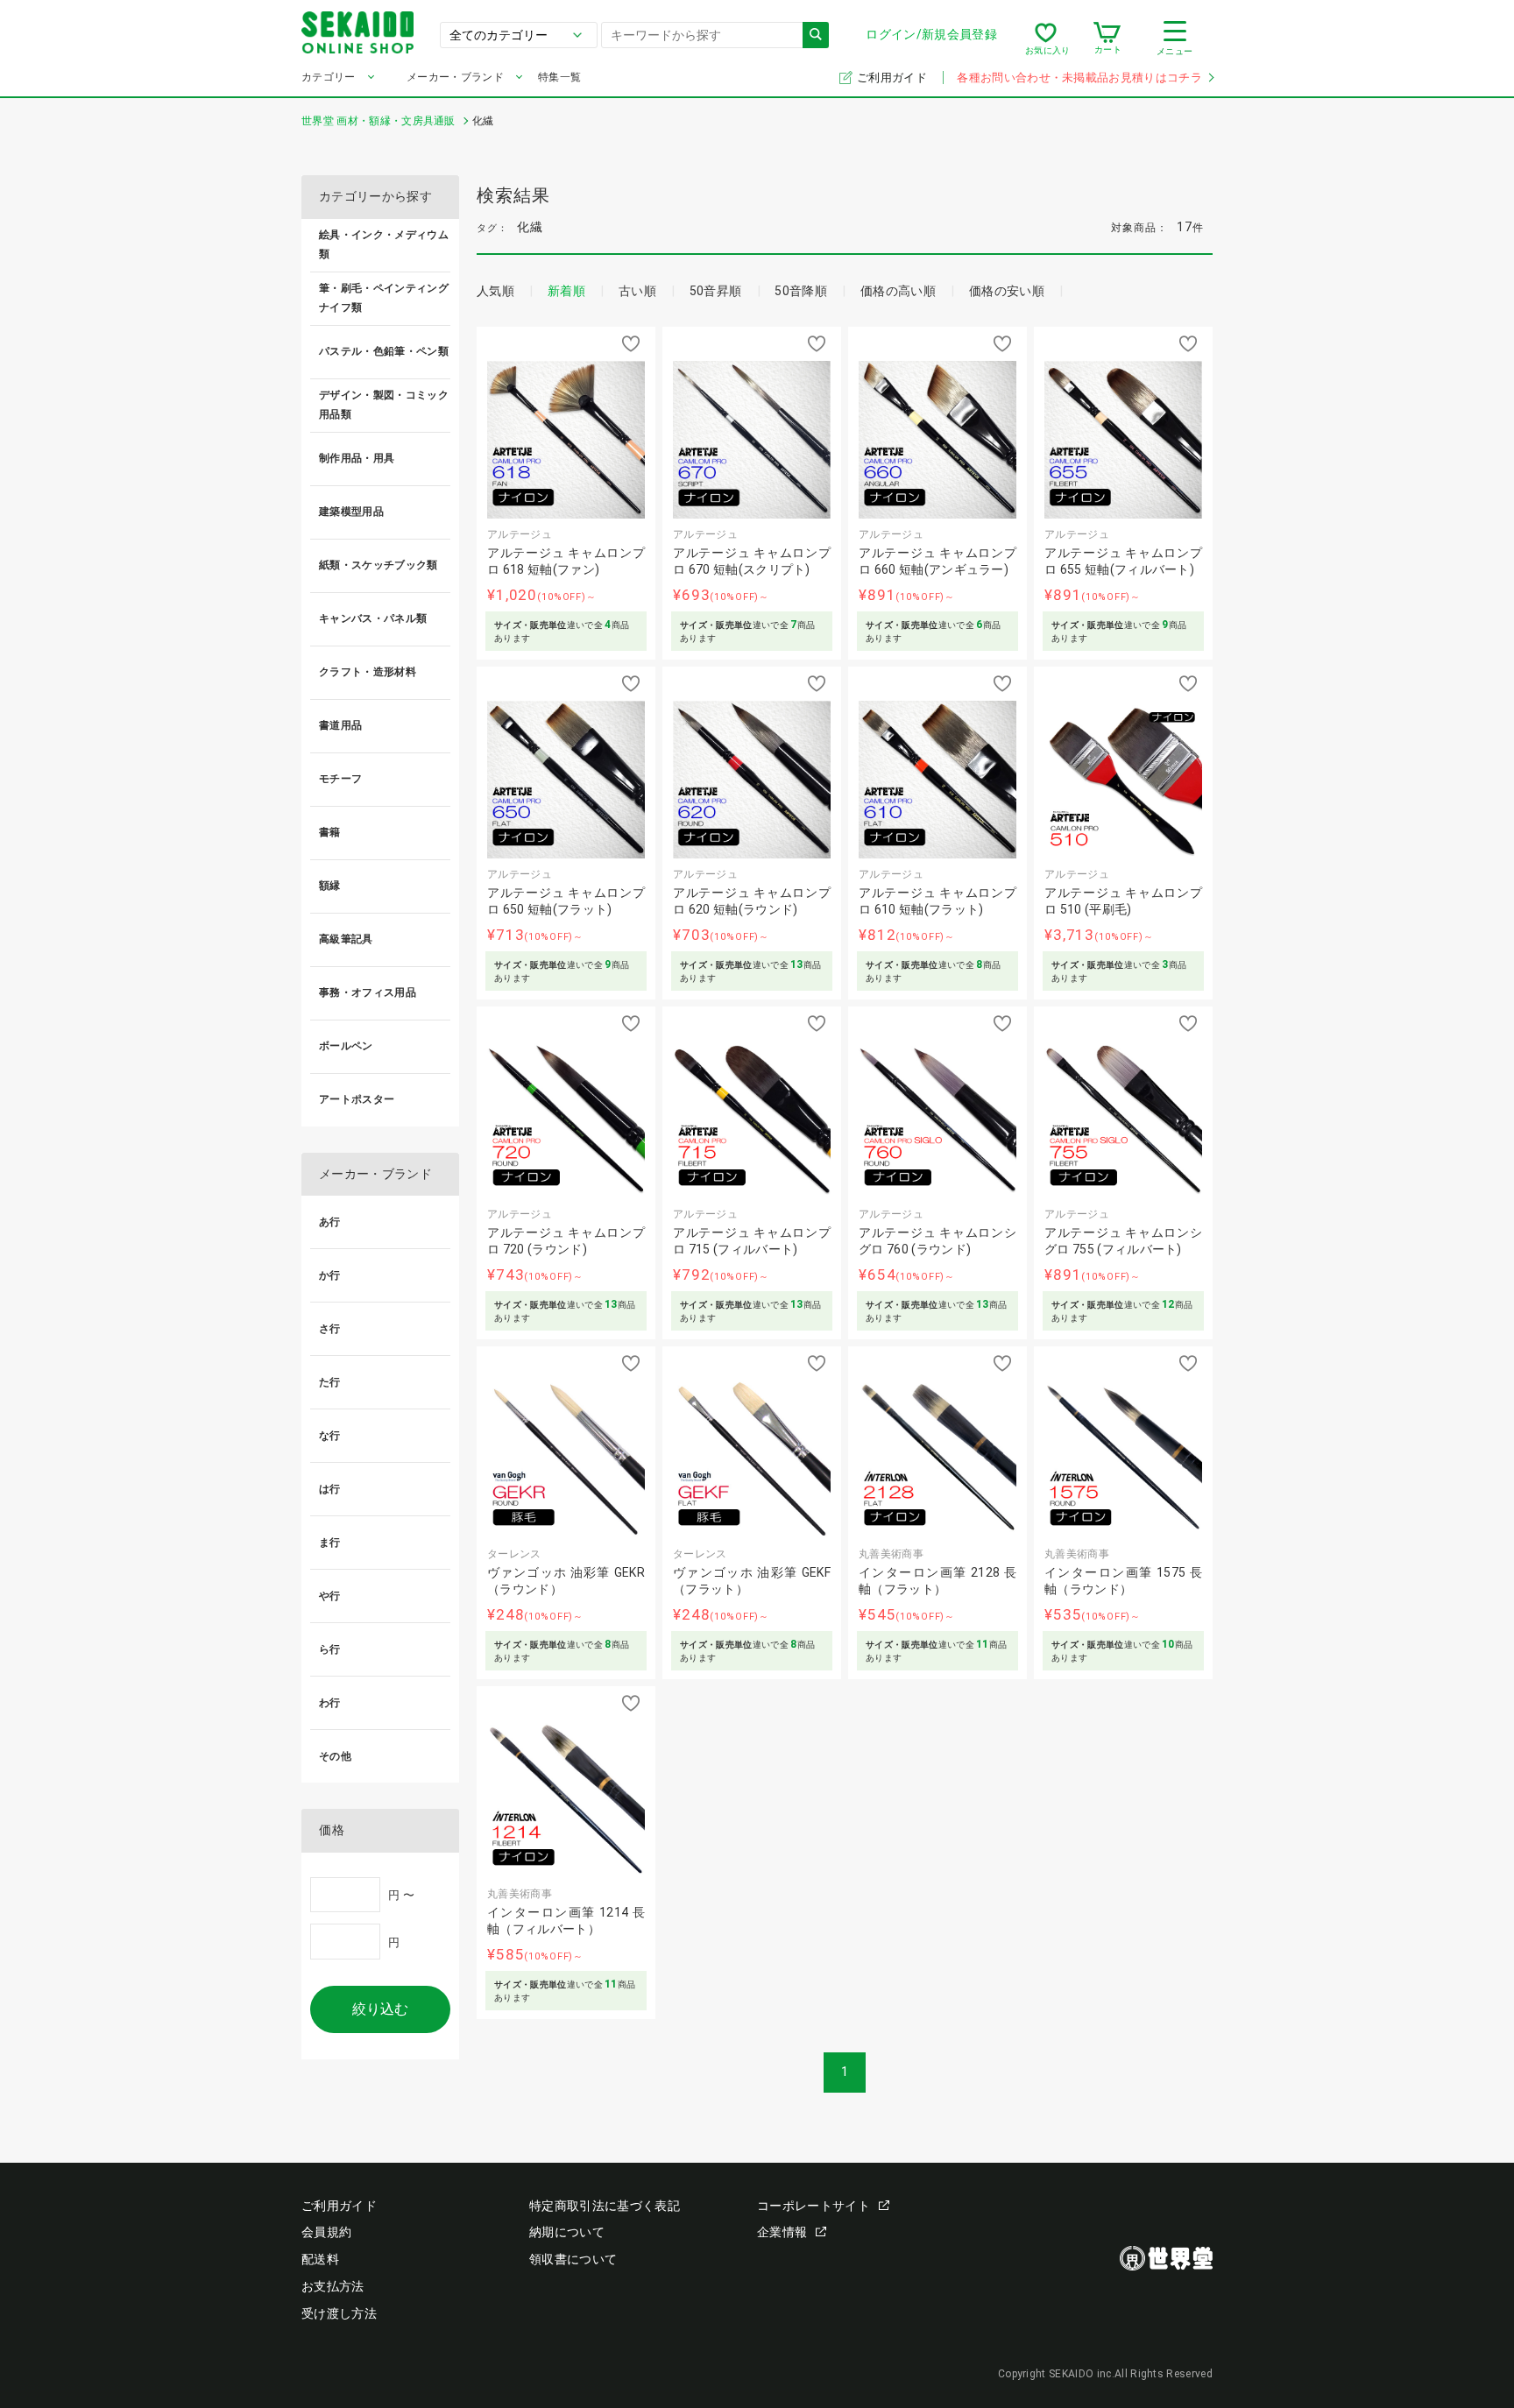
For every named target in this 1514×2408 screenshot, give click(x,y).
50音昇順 (716, 291)
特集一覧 (559, 77)
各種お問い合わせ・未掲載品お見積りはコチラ (1079, 78)
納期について (567, 2232)
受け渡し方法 (339, 2313)
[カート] (1107, 39)
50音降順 (801, 291)
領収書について (573, 2259)
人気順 (495, 291)
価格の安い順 (1007, 291)
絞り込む (380, 2009)
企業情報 (782, 2232)
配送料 (320, 2259)
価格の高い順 (898, 291)
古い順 (637, 291)
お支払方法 (333, 2286)
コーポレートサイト (814, 2206)
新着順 (566, 291)
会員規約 (326, 2232)
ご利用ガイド (893, 78)
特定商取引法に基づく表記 (605, 2206)
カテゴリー (329, 77)
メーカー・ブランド (455, 77)
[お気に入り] (1046, 39)
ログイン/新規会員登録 (931, 34)
